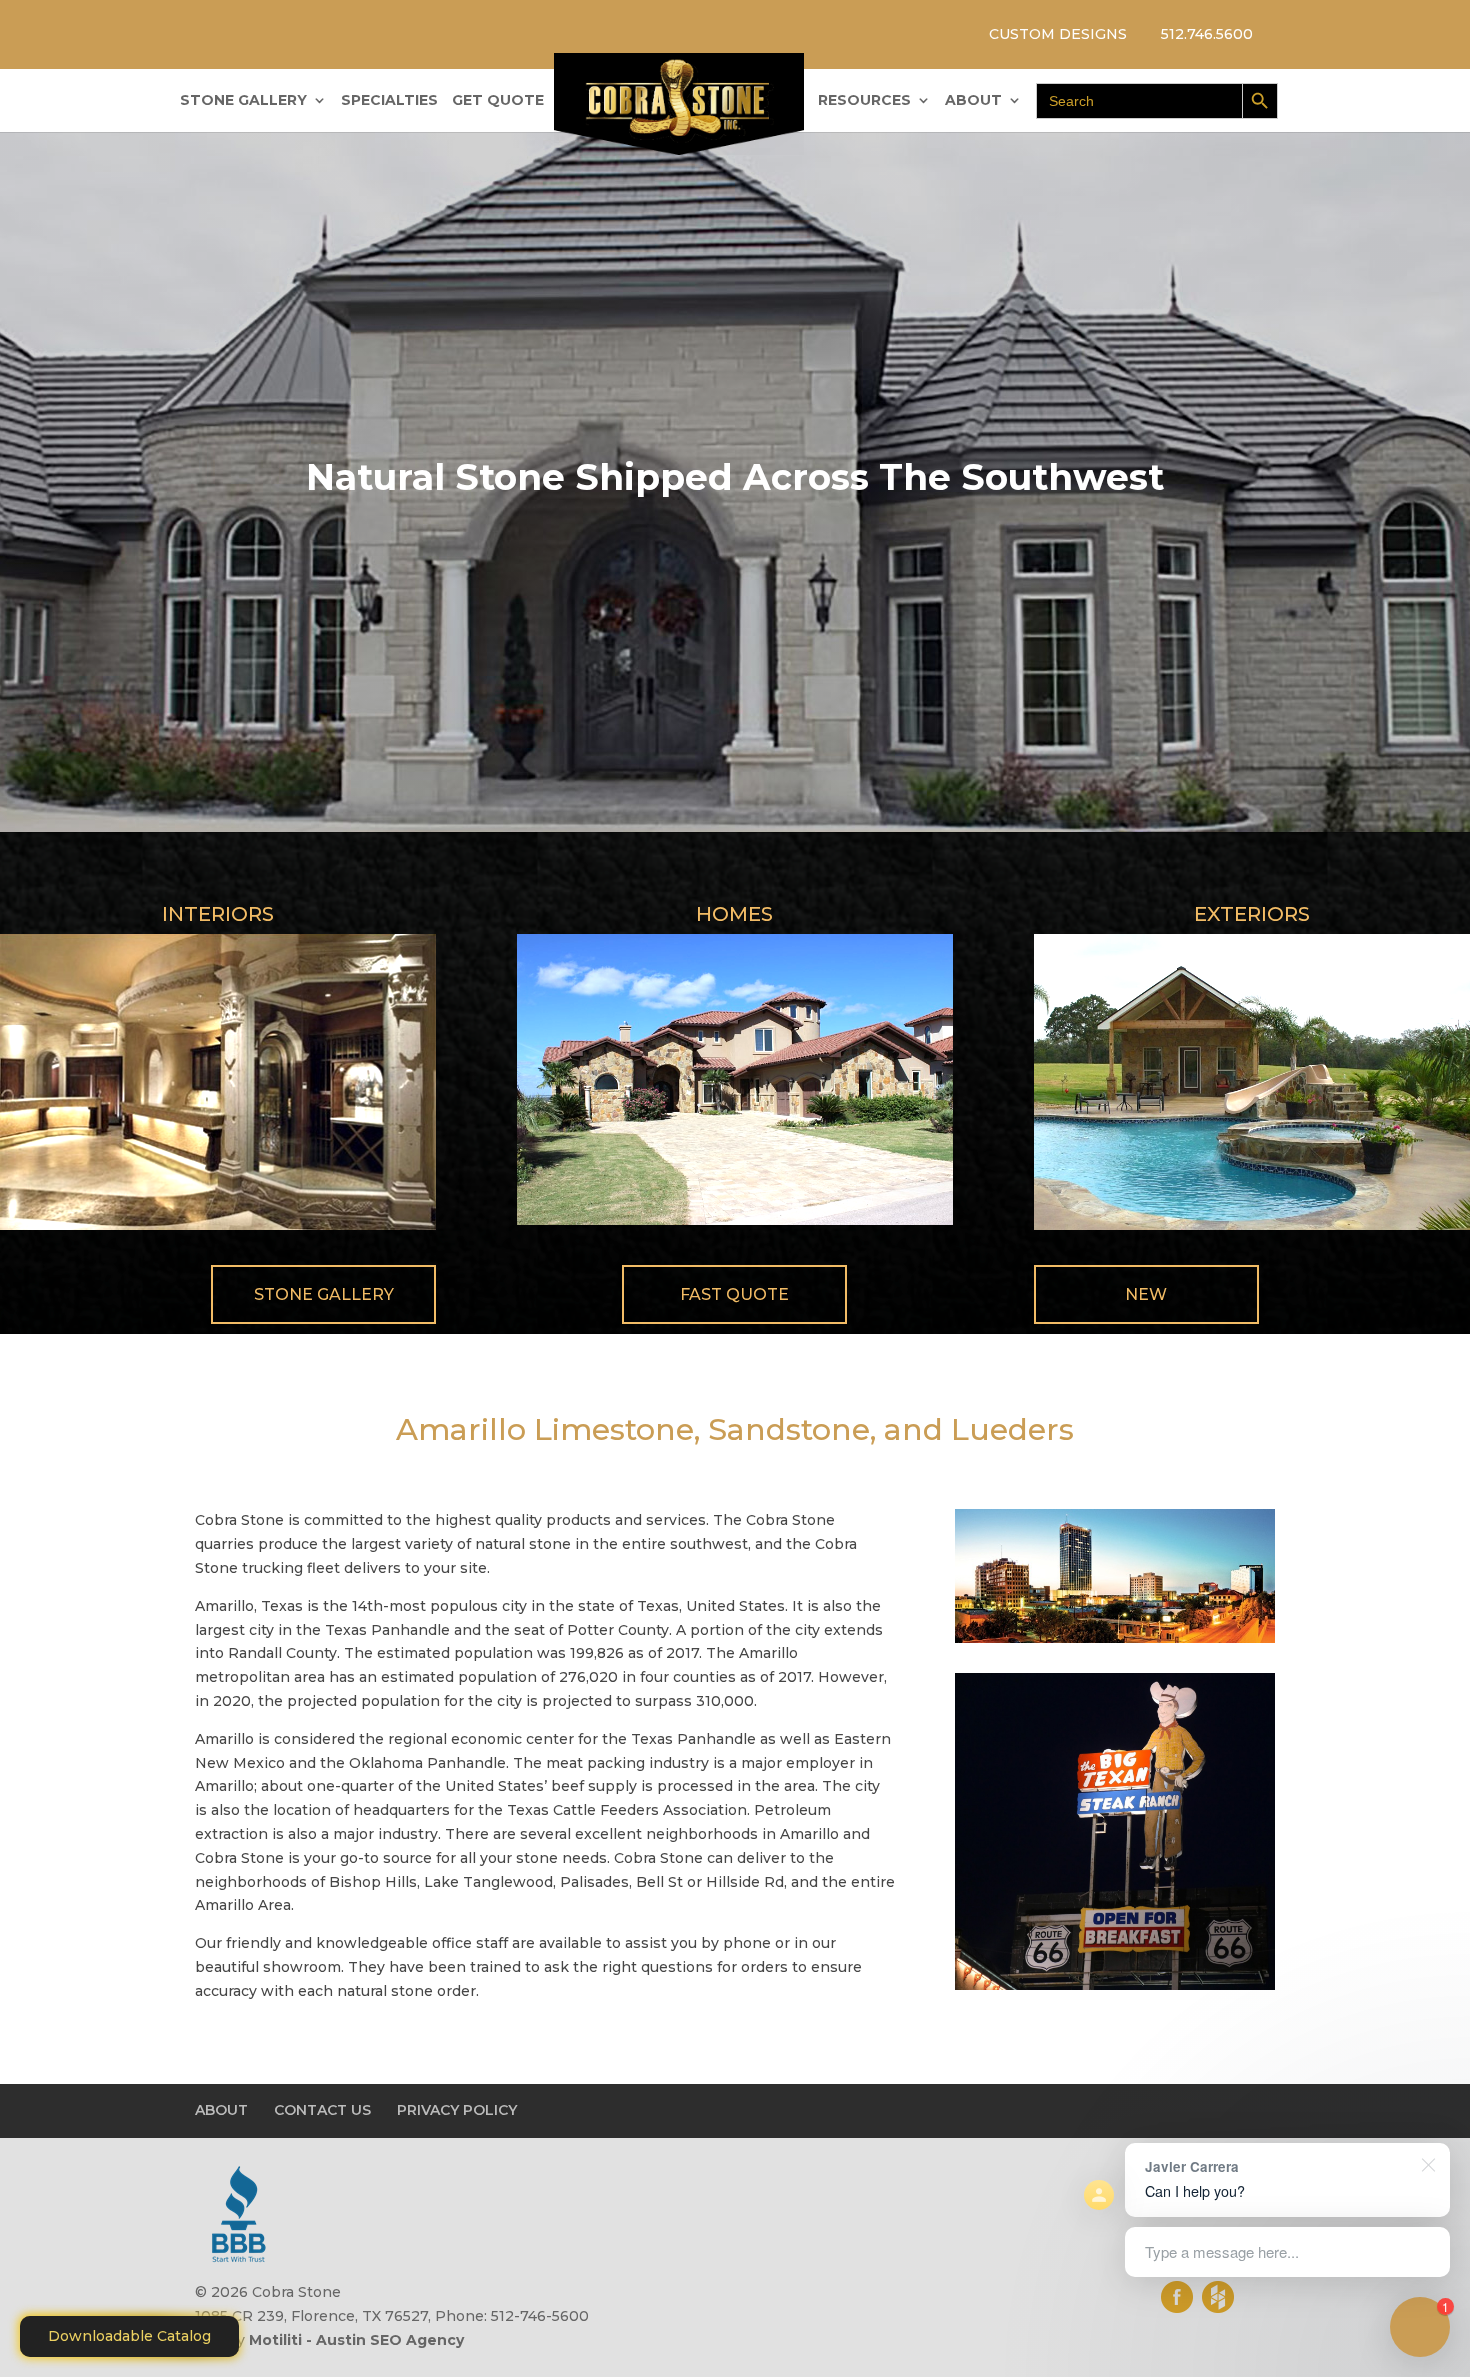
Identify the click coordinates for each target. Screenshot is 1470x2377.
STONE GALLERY (243, 101)
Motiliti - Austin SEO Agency (356, 2340)
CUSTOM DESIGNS (1058, 34)
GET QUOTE (498, 101)
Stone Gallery (324, 1294)
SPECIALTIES (389, 101)
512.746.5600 (1207, 34)
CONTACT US (322, 2110)
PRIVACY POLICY (457, 2110)
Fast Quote (734, 1294)
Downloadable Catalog (129, 2336)
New (1146, 1294)
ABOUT (973, 101)
